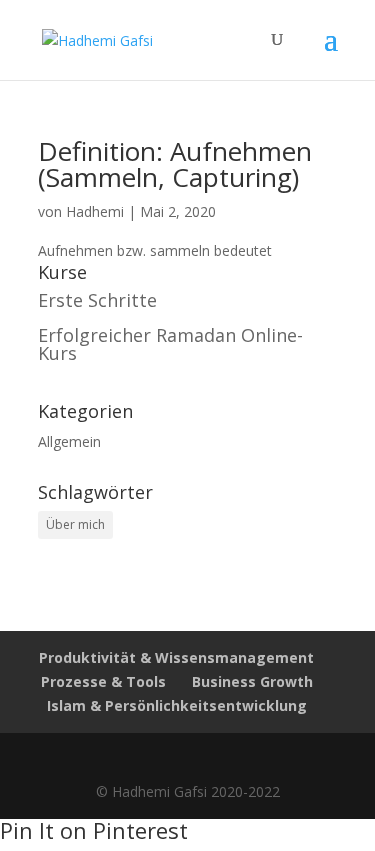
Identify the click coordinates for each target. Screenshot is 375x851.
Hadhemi (95, 211)
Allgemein (69, 441)
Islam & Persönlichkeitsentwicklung (177, 705)
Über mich (75, 524)
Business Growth (252, 681)
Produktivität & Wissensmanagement (176, 657)
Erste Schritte (97, 300)
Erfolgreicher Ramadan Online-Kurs (170, 344)
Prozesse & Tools (103, 681)
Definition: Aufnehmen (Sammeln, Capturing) (175, 164)
